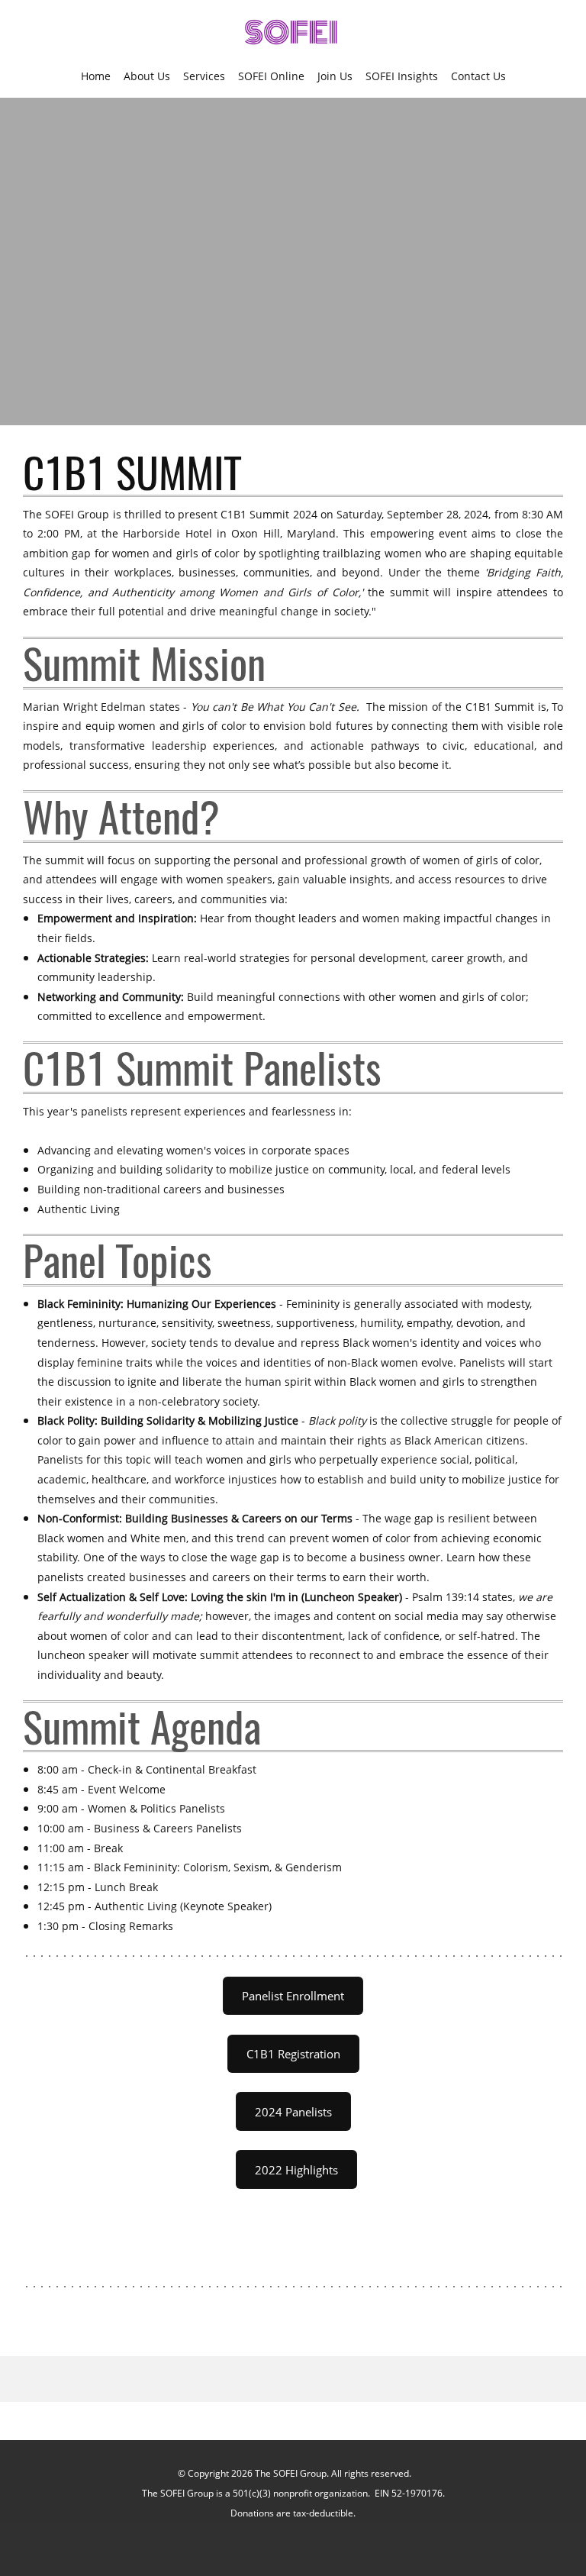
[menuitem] (96, 76)
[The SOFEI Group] (293, 34)
